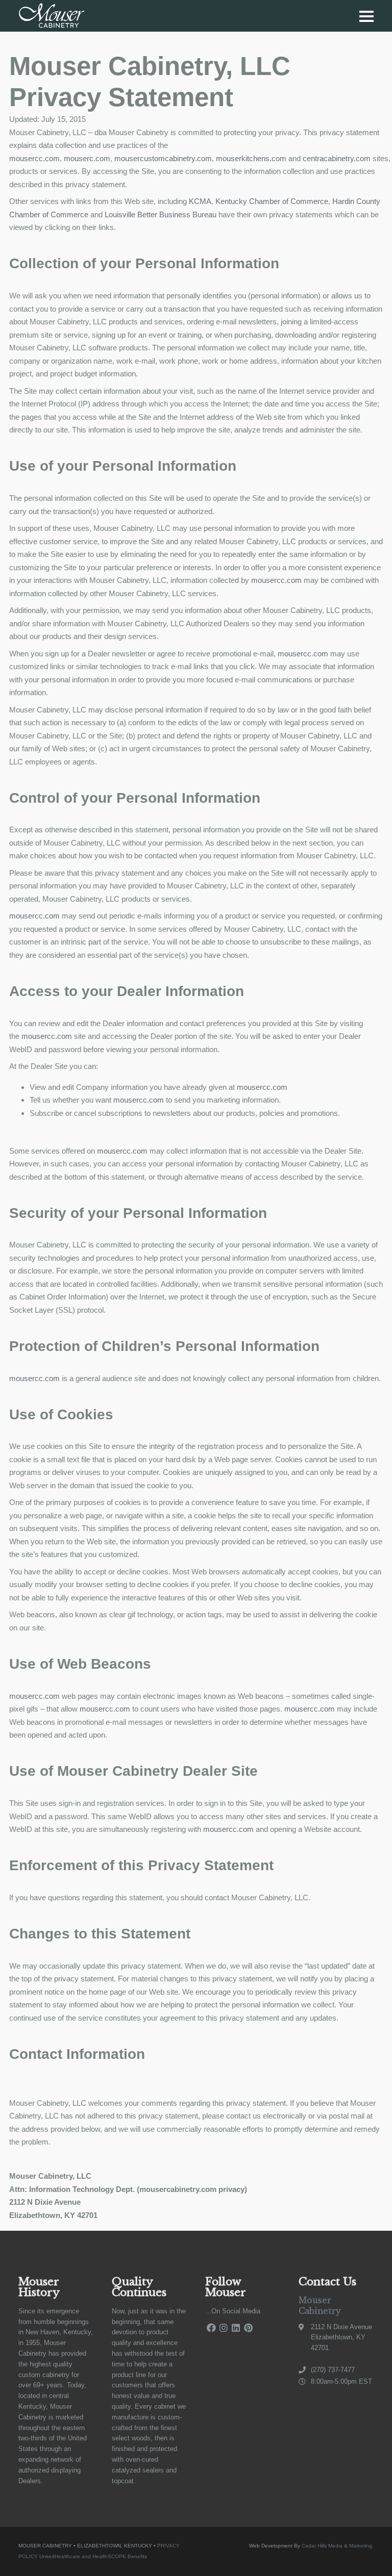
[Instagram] (224, 2328)
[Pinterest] (248, 2328)
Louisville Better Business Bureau (161, 214)
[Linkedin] (236, 2328)
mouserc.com (87, 158)
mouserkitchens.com (252, 158)
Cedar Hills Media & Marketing (337, 2546)
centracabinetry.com (337, 158)
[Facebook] (211, 2328)
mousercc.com (34, 158)
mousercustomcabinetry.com (163, 158)
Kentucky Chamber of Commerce (272, 201)
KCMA (200, 201)
